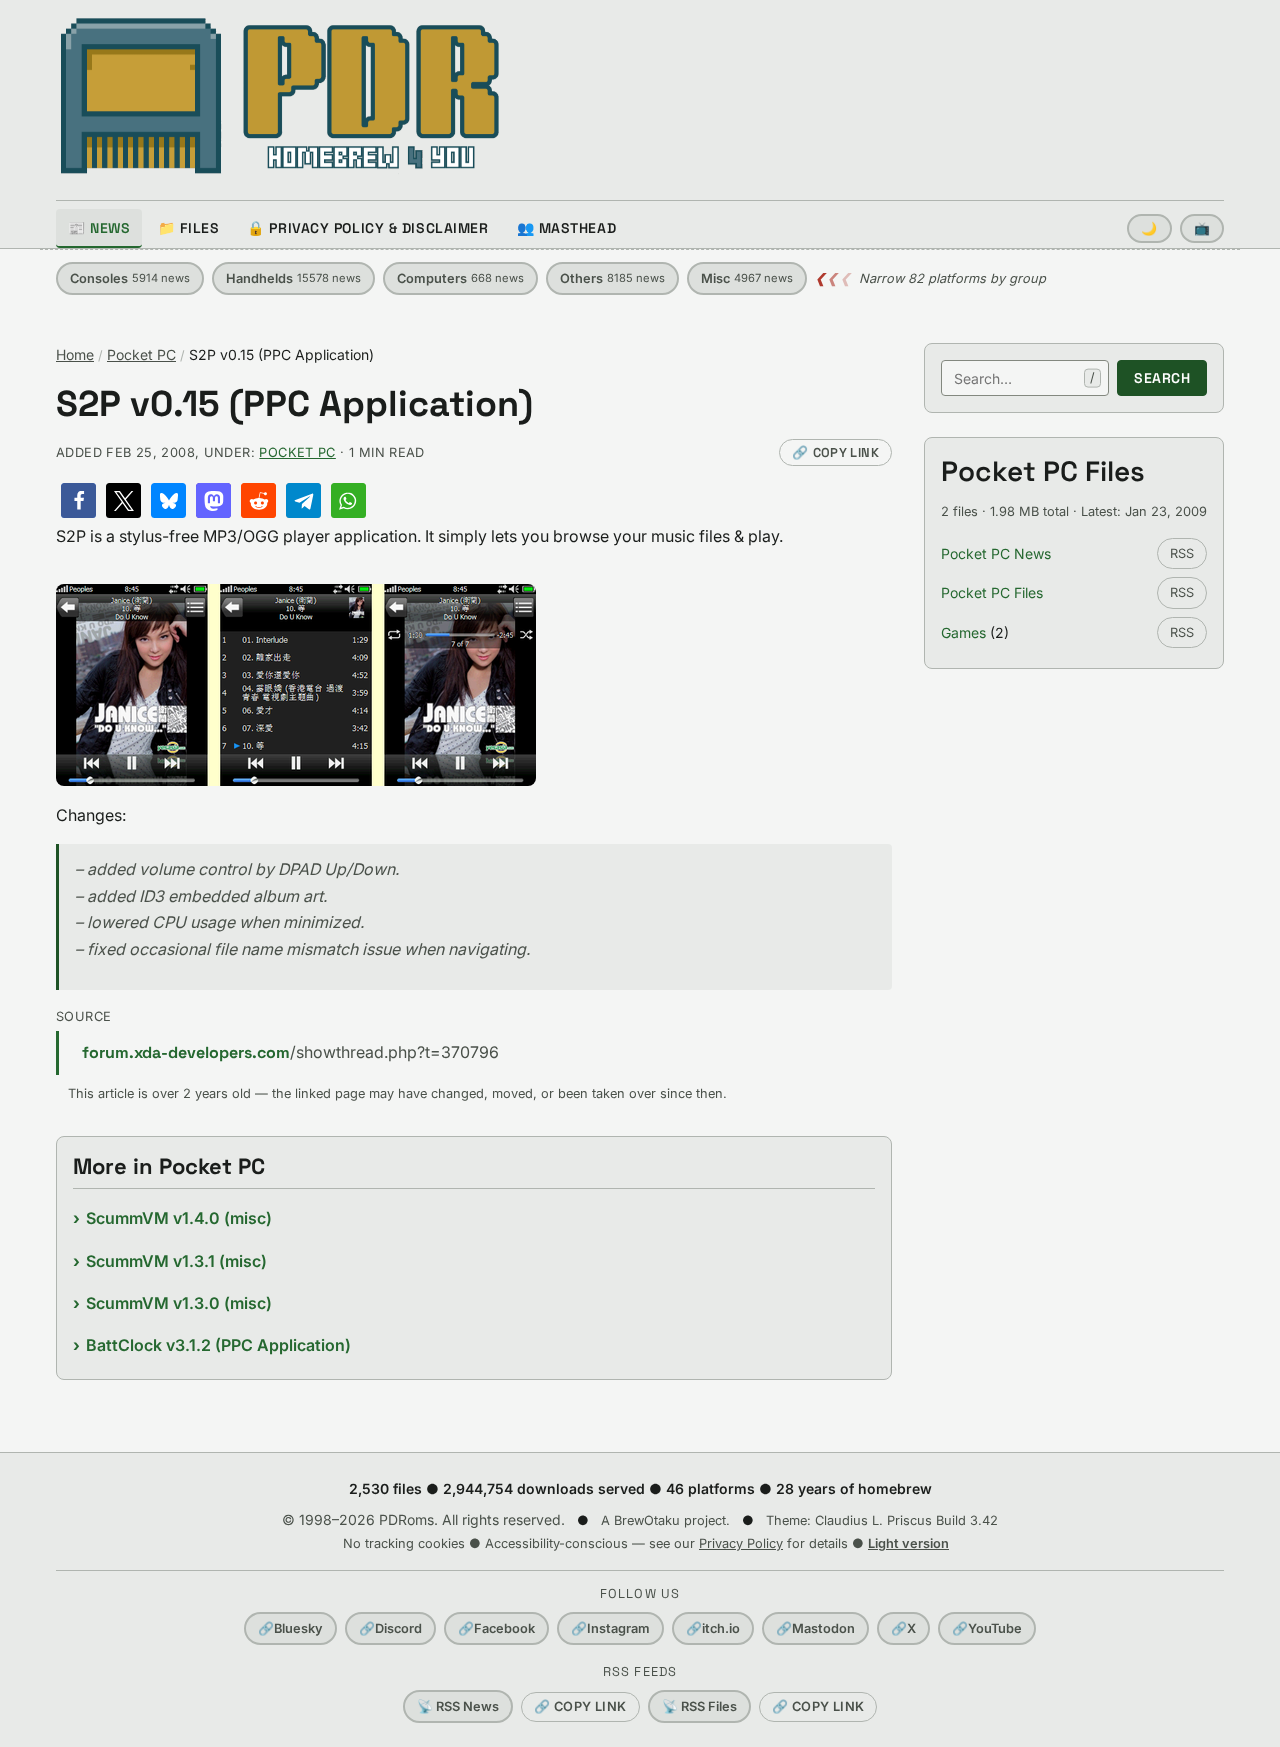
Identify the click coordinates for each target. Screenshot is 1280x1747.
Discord (390, 1628)
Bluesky (290, 1628)
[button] (78, 500)
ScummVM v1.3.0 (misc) (179, 1303)
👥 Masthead (567, 228)
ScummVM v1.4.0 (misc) (179, 1218)
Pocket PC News (996, 553)
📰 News (99, 228)
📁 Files (188, 228)
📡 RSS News (458, 1706)
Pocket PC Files (992, 592)
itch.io (713, 1628)
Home (75, 354)
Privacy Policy (741, 1543)
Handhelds (293, 278)
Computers (460, 278)
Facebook (496, 1628)
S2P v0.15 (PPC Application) (294, 404)
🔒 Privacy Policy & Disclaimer (367, 228)
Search (1162, 378)
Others (612, 278)
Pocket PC (141, 354)
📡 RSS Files (699, 1706)
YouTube (987, 1628)
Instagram (610, 1628)
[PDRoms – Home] (280, 96)
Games (963, 632)
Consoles (130, 278)
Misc (747, 278)
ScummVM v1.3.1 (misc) (176, 1261)
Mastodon (815, 1628)
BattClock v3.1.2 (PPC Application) (218, 1345)
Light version (908, 1543)
